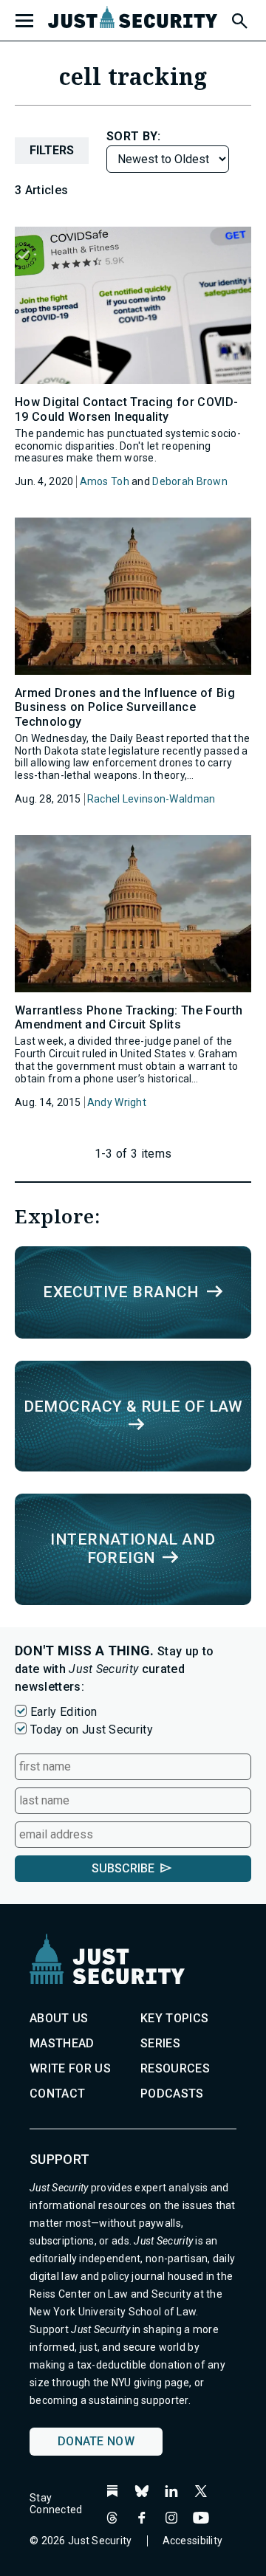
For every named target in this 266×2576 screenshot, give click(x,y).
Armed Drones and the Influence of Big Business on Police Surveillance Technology (125, 707)
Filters (52, 150)
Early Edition (64, 1712)
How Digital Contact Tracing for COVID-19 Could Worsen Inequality (126, 409)
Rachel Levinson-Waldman (151, 799)
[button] (239, 18)
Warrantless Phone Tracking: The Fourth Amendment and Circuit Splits (129, 1017)
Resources (175, 2068)
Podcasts (172, 2094)
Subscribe (123, 1868)
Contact (57, 2094)
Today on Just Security (92, 1730)
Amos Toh (105, 481)
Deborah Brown (190, 481)
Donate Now (96, 2441)
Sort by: (134, 136)
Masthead (62, 2043)
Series (160, 2043)
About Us (59, 2018)
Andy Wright (117, 1102)
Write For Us (70, 2068)
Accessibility (193, 2541)
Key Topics (174, 2018)
